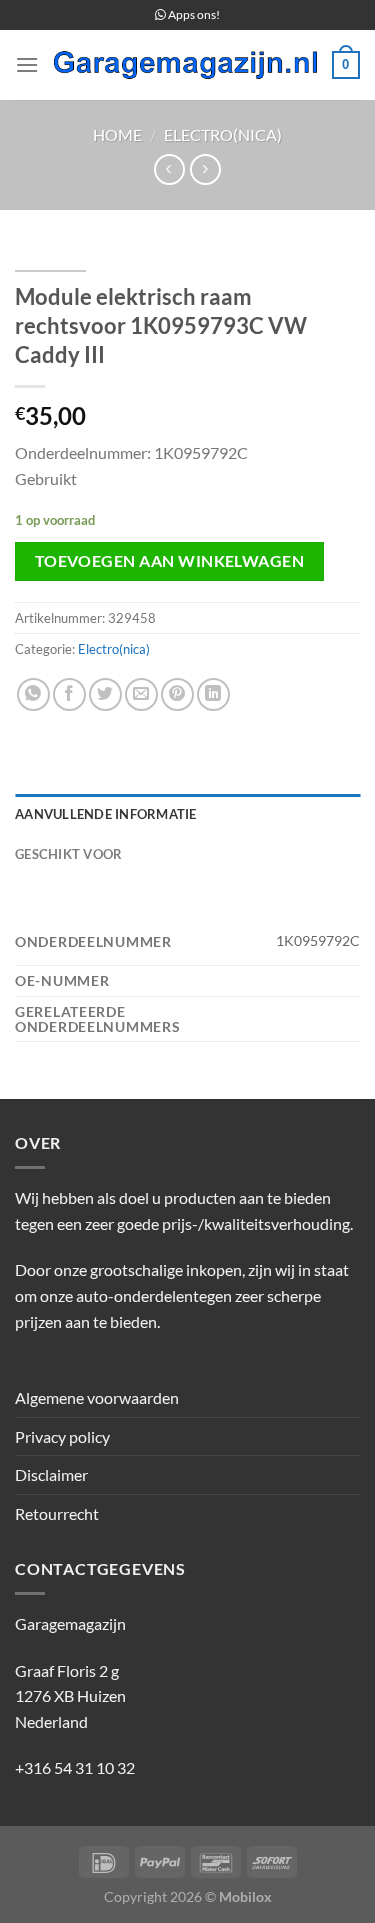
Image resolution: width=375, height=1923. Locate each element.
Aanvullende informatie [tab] (106, 814)
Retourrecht (57, 1513)
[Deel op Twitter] (105, 694)
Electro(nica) (223, 134)
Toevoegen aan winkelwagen (170, 561)
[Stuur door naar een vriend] (141, 694)
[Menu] (27, 64)
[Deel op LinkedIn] (213, 694)
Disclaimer (51, 1474)
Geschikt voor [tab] (68, 854)
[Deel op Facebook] (69, 694)
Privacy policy (62, 1436)
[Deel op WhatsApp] (33, 694)
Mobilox (245, 1896)
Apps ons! (193, 14)
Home (117, 134)
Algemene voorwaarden (97, 1397)
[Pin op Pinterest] (177, 694)
